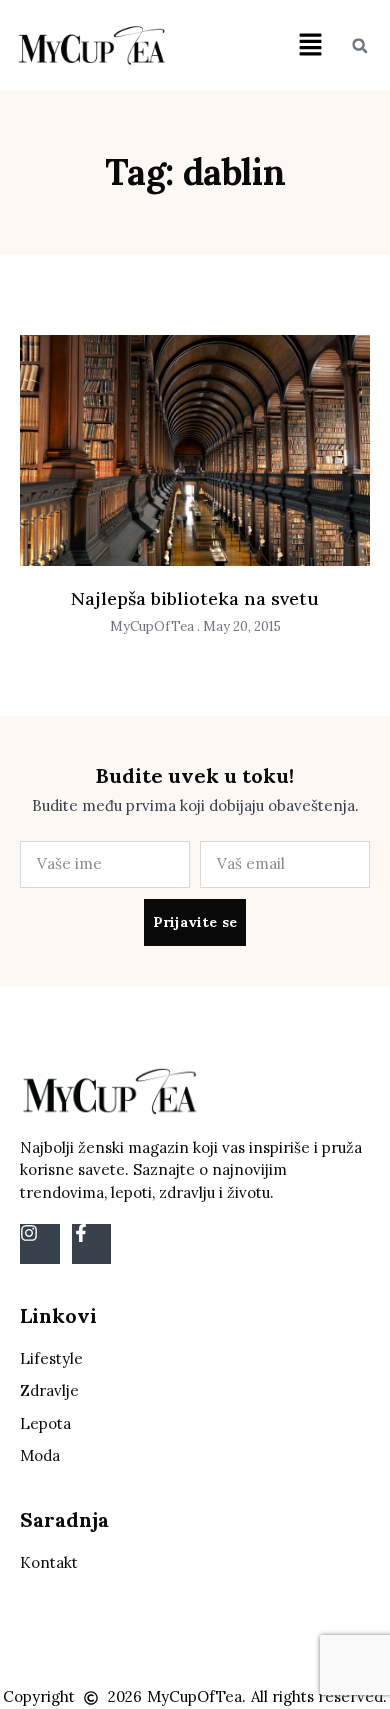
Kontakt (49, 1562)
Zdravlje (49, 1390)
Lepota (45, 1423)
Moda (40, 1455)
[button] (311, 45)
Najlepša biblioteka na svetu (195, 598)
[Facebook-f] (92, 1244)
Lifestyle (51, 1358)
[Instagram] (40, 1244)
